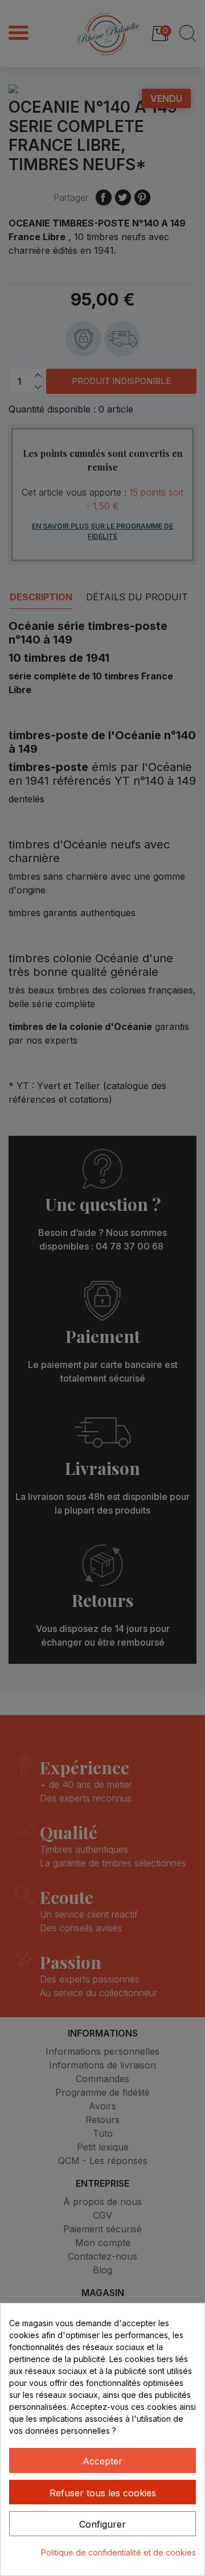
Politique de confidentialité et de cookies (118, 2552)
